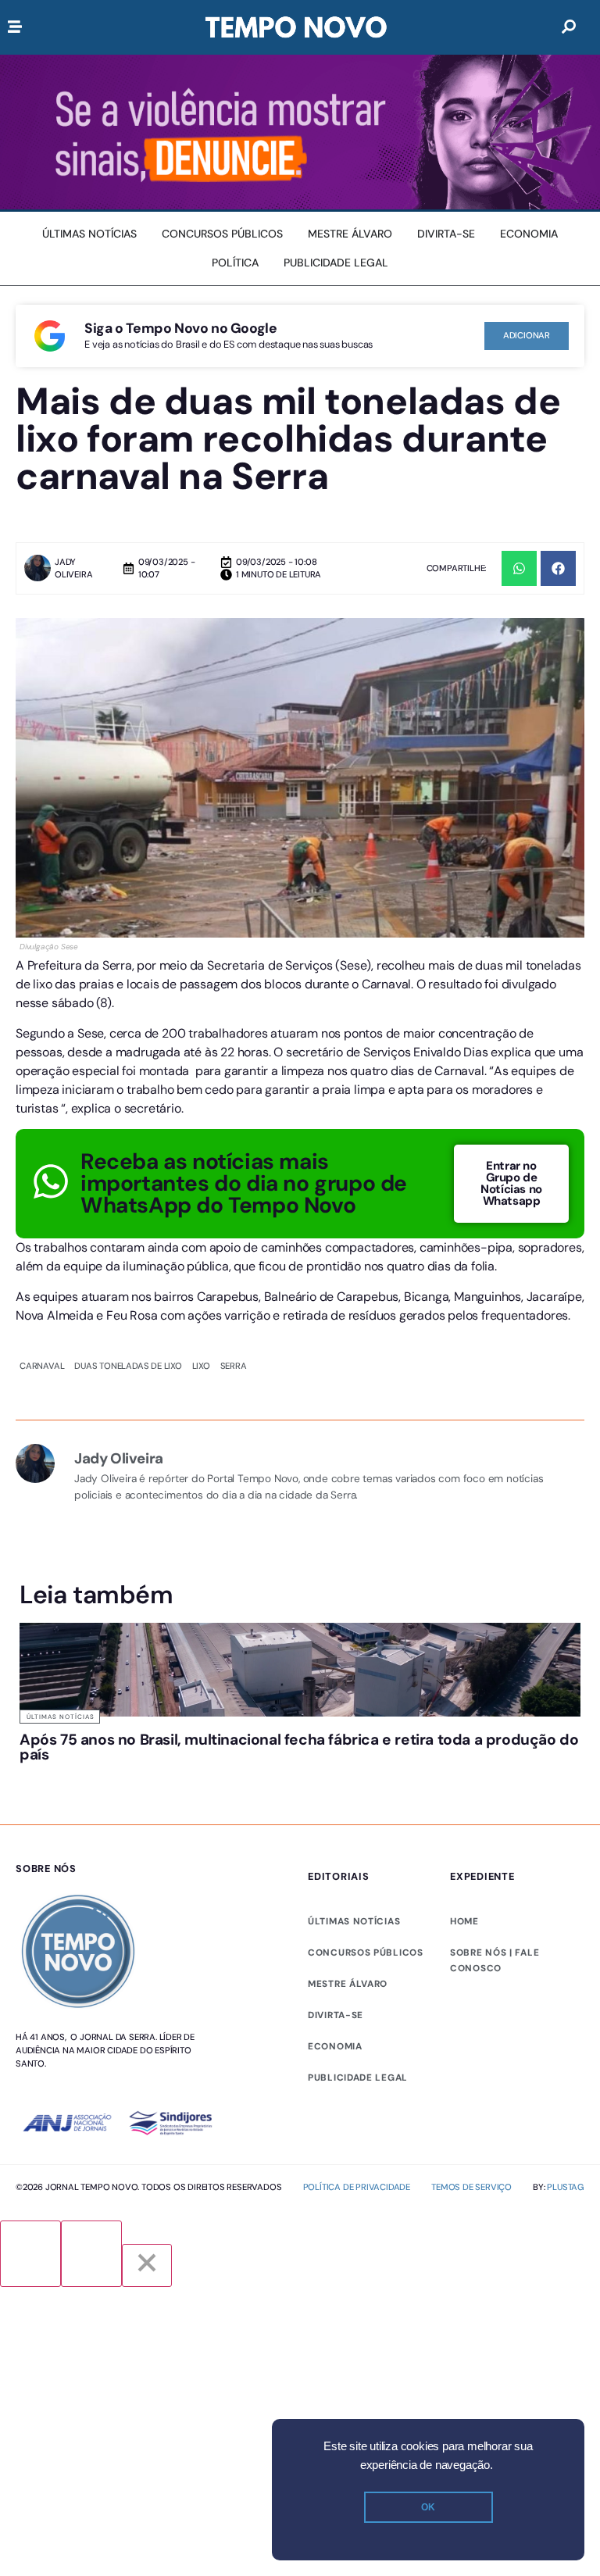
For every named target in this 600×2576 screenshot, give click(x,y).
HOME (464, 1921)
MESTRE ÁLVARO (348, 1984)
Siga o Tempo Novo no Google (180, 328)
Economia (335, 2046)
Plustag (566, 2187)
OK (428, 2507)
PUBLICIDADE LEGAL (358, 2078)
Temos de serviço (471, 2187)
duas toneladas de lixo (128, 1366)
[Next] (91, 2254)
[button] (519, 568)
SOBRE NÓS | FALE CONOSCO (495, 1960)
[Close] (147, 2265)
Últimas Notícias (61, 1717)
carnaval (42, 1366)
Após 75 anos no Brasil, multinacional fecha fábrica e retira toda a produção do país (299, 1747)
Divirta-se (336, 2015)
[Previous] (30, 2254)
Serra (234, 1366)
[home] (296, 27)
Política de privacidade (357, 2187)
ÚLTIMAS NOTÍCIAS (354, 1921)
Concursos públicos (366, 1953)
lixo (201, 1366)
